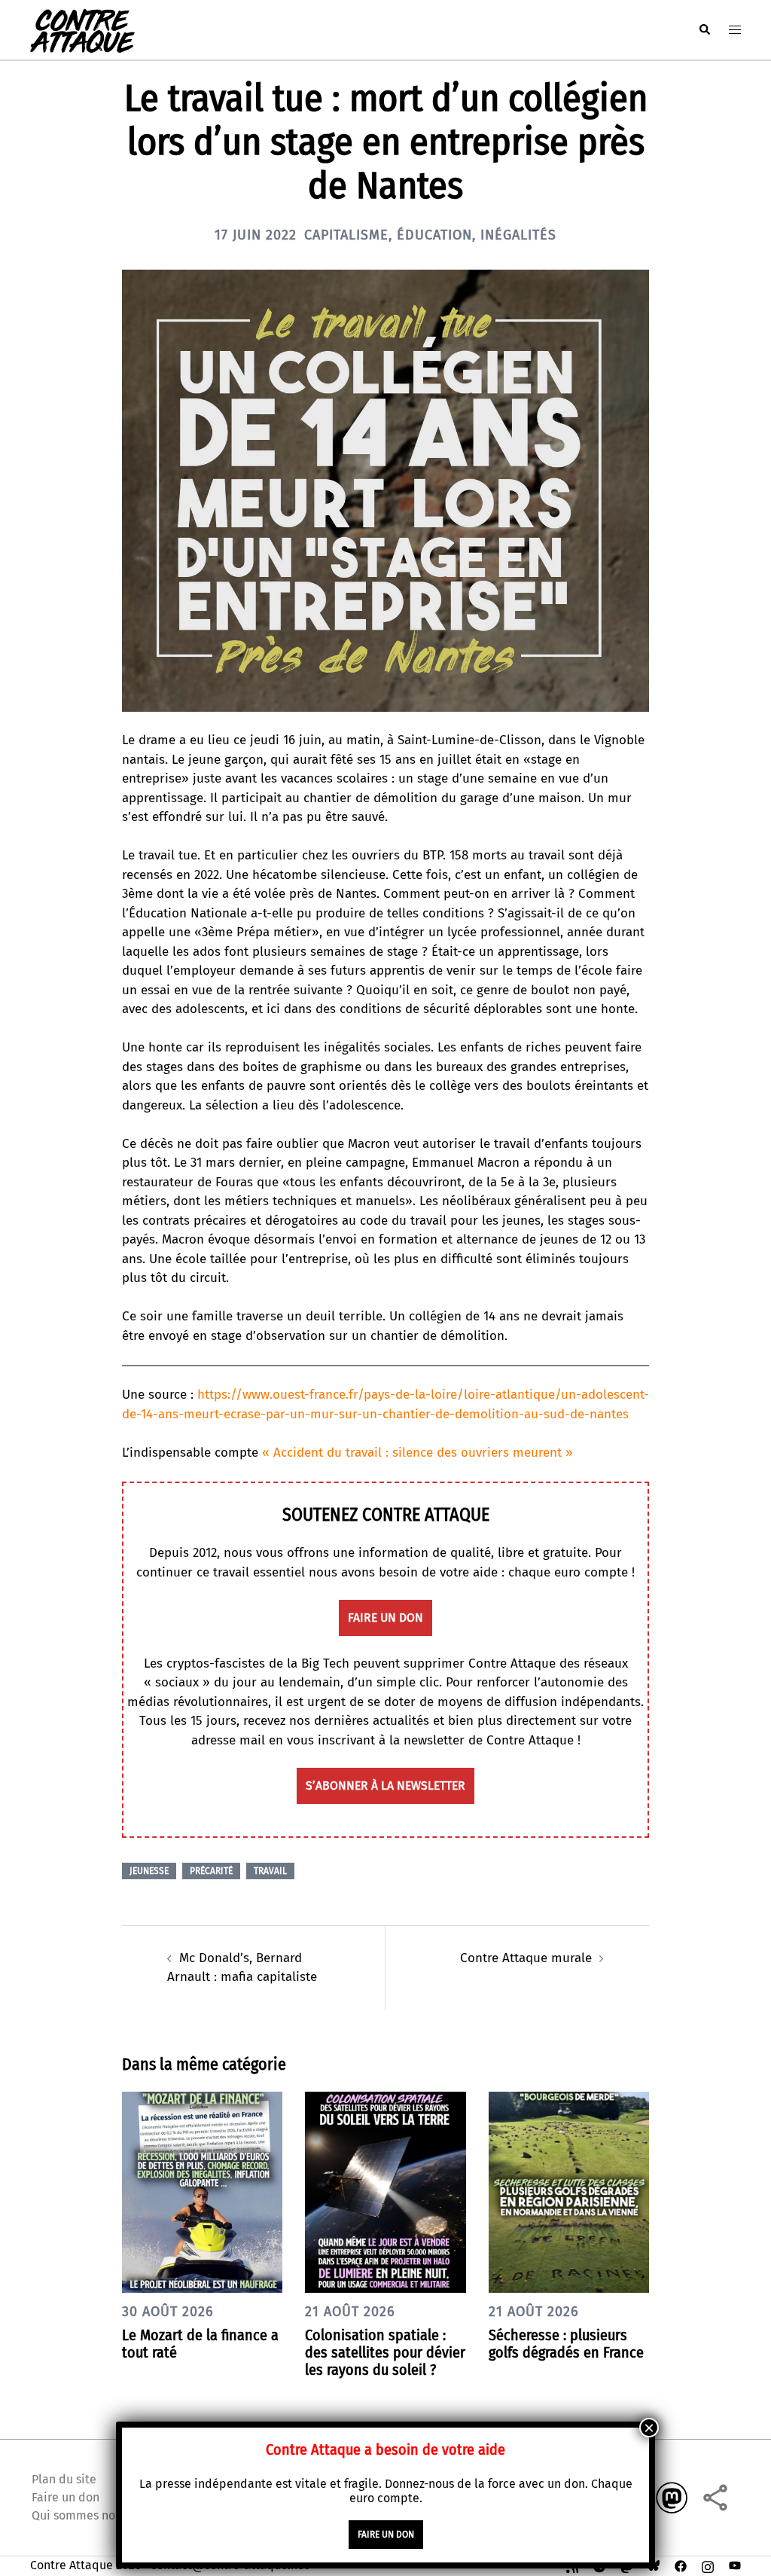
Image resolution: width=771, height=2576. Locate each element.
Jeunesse (149, 1871)
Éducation (434, 235)
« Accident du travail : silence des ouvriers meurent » (417, 1453)
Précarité (211, 1871)
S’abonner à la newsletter (385, 1785)
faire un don (385, 1618)
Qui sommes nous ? (84, 2515)
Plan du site (64, 2479)
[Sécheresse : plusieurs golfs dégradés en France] (569, 2191)
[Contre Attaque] (82, 29)
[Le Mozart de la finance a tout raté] (202, 2191)
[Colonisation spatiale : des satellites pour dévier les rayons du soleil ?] (385, 2191)
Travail (270, 1871)
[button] (704, 30)
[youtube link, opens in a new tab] (735, 2565)
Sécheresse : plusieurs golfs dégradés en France (566, 2344)
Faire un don (66, 2497)
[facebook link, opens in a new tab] (681, 2565)
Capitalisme (346, 235)
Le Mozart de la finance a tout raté (200, 2344)
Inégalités (518, 235)
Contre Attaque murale (526, 1958)
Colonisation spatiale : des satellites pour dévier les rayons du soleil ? (385, 2352)
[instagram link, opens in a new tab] (708, 2565)
